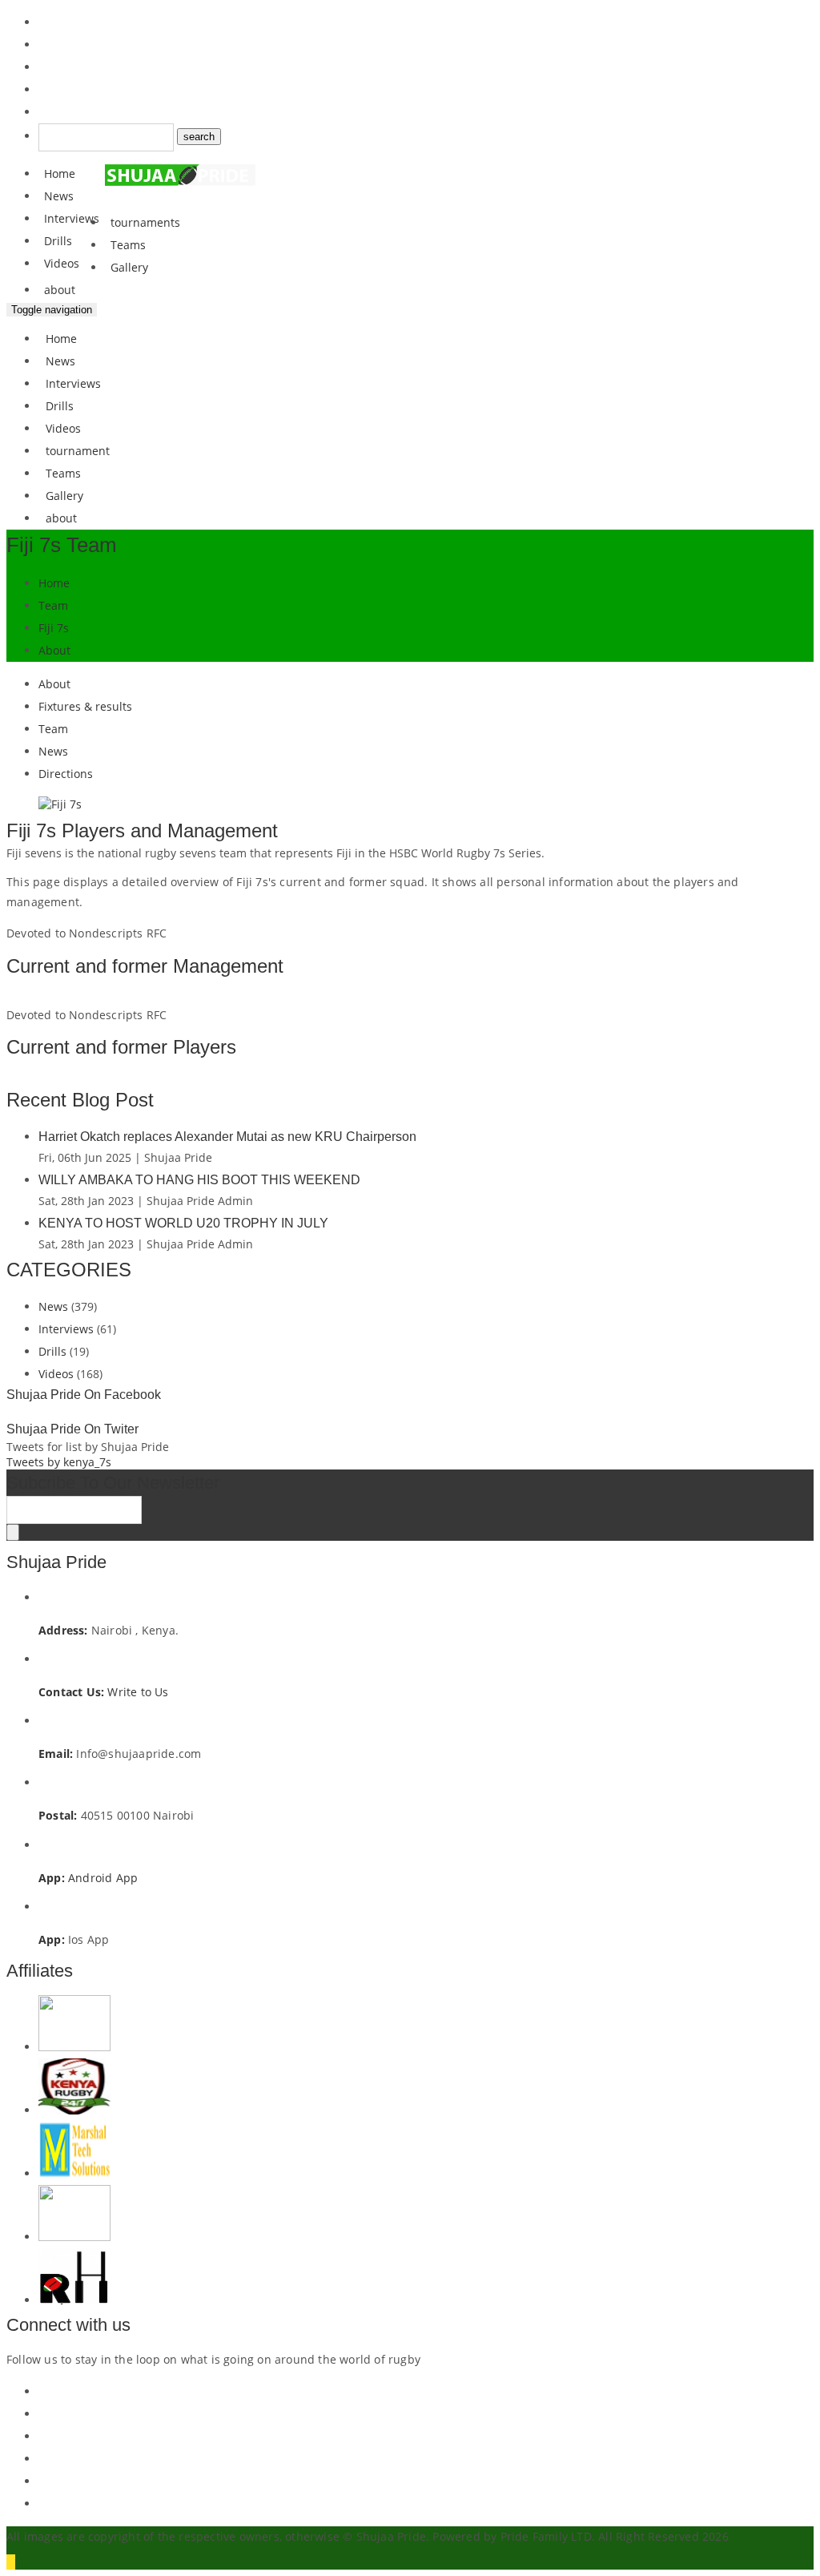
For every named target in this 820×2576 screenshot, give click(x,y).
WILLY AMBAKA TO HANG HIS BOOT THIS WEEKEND (199, 1180)
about (60, 290)
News (59, 196)
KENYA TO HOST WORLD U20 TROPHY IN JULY (183, 1223)
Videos (62, 263)
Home (60, 173)
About (54, 650)
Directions (66, 774)
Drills (58, 241)
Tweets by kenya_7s (59, 1462)
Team (53, 605)
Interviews (72, 218)
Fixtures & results (85, 706)
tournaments (145, 222)
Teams (128, 245)
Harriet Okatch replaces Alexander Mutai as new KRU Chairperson (227, 1137)
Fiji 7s (54, 628)
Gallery (129, 267)
